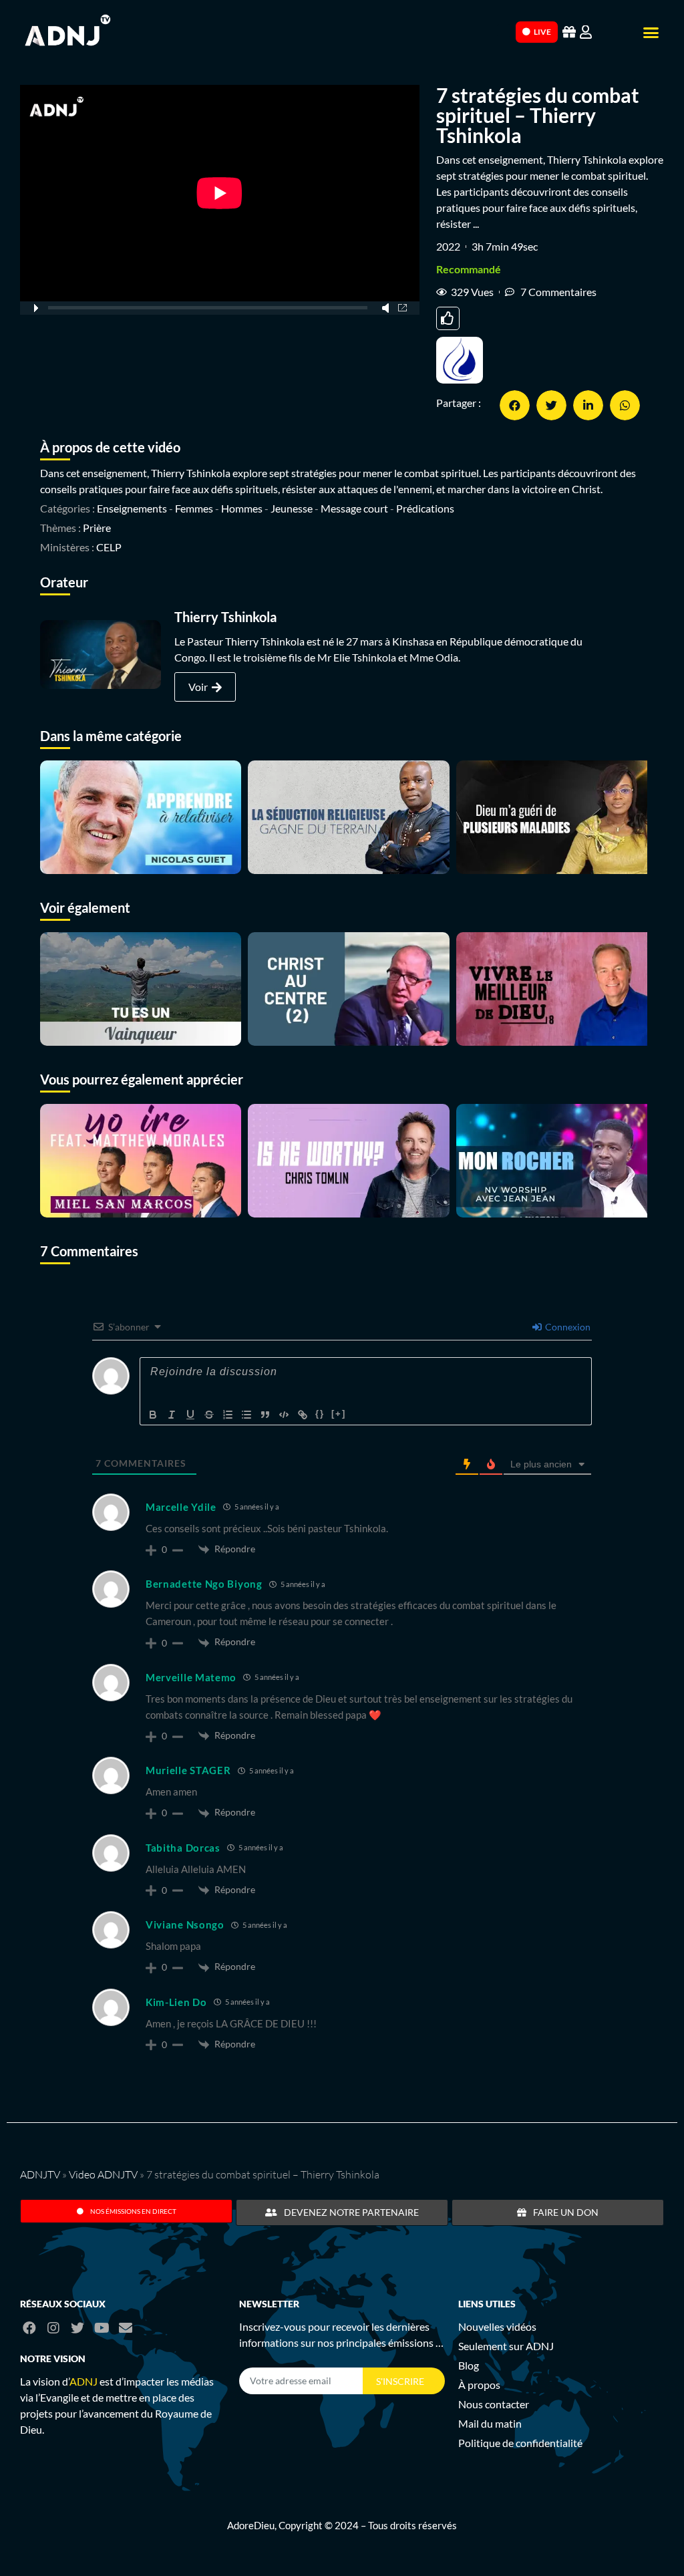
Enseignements (132, 508)
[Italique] (172, 1415)
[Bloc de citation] (265, 1415)
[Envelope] (126, 2328)
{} (320, 1414)
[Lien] (303, 1415)
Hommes (242, 508)
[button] (651, 33)
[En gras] (153, 1415)
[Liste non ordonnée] (246, 1415)
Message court (354, 508)
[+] (339, 1414)
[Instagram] (53, 2328)
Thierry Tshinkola (225, 617)
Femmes (194, 508)
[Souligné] (190, 1415)
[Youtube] (102, 2328)
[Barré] (209, 1415)
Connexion (567, 1327)
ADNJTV (40, 2174)
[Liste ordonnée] (228, 1415)
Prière (97, 528)
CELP (109, 547)
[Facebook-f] (29, 2328)
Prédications (425, 508)
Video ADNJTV (103, 2174)
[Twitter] (77, 2328)
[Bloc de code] (284, 1415)
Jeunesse (292, 508)
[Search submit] (504, 31)
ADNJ (83, 2381)
